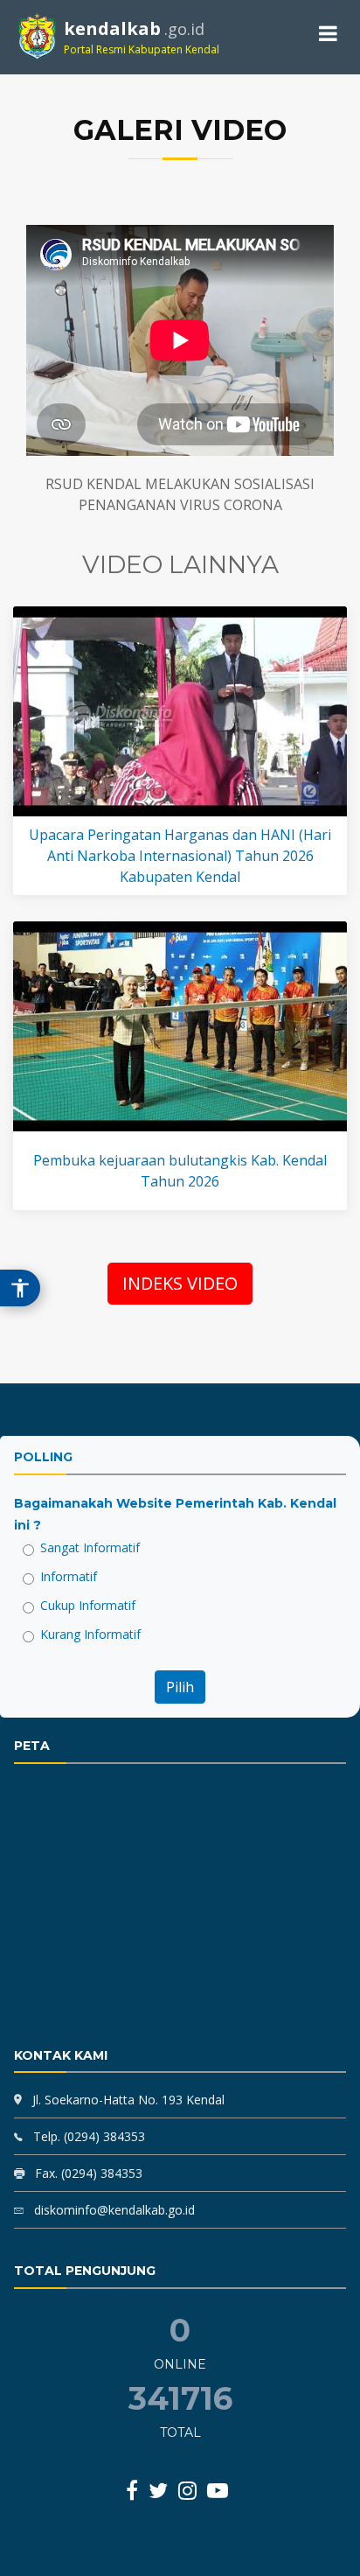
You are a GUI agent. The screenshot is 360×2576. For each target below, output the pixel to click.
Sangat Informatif (90, 1547)
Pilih (180, 1687)
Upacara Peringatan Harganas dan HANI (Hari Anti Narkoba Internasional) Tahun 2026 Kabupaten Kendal (180, 856)
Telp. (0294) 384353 (87, 2136)
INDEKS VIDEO (180, 1283)
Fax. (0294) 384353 (87, 2173)
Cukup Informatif (88, 1605)
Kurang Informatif (90, 1634)
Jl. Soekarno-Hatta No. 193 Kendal (128, 2100)
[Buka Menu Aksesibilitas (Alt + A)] (20, 1288)
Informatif (69, 1576)
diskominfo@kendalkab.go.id (113, 2210)
